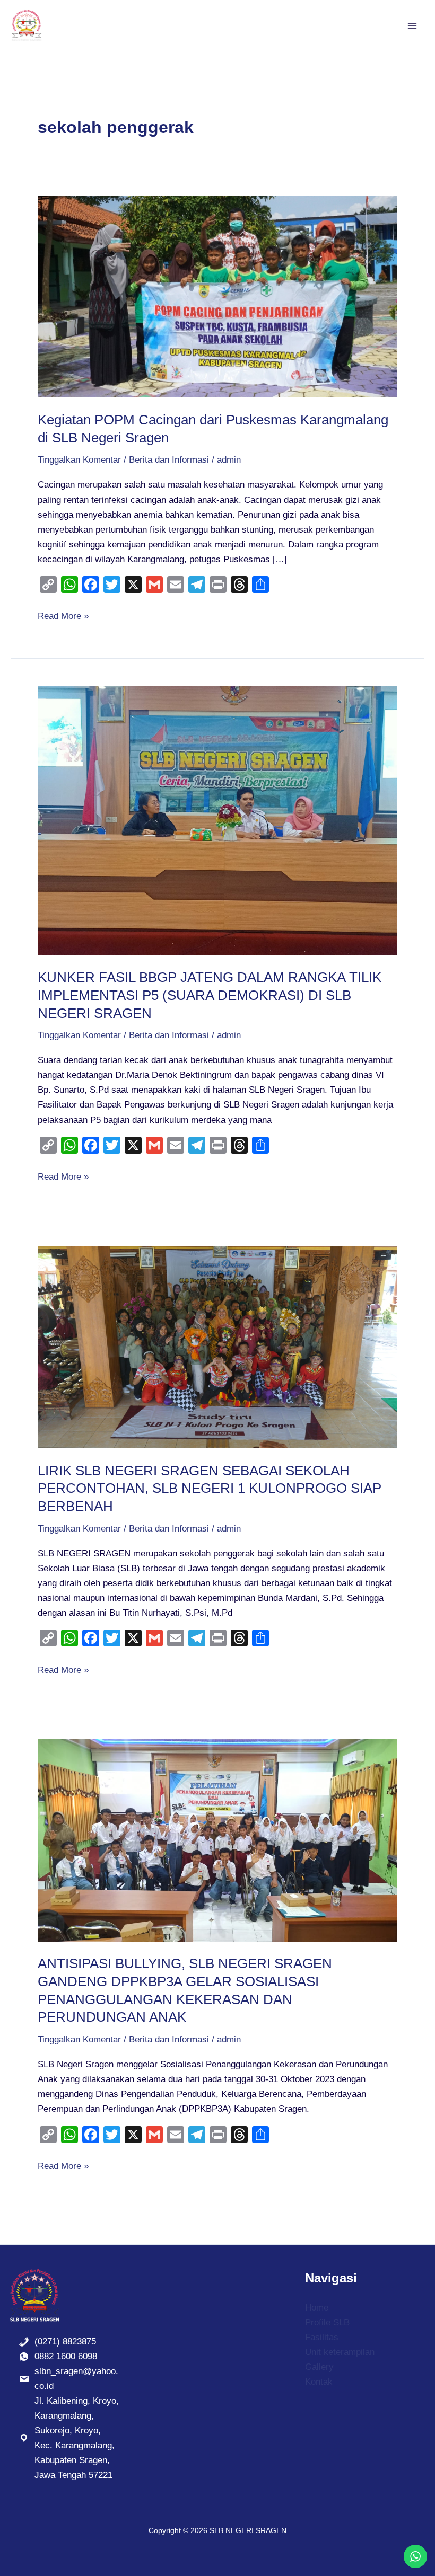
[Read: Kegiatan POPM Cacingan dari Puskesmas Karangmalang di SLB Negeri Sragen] (217, 296)
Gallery (319, 2367)
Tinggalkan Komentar (79, 460)
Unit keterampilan (340, 2352)
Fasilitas (322, 2337)
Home (317, 2308)
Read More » (63, 615)
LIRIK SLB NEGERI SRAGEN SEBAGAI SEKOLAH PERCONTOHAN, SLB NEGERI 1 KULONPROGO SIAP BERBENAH (210, 1489)
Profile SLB (327, 2322)
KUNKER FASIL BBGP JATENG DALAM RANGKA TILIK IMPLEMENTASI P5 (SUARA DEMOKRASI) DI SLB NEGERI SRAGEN (210, 995)
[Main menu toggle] (413, 26)
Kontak (319, 2382)
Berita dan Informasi (169, 460)
